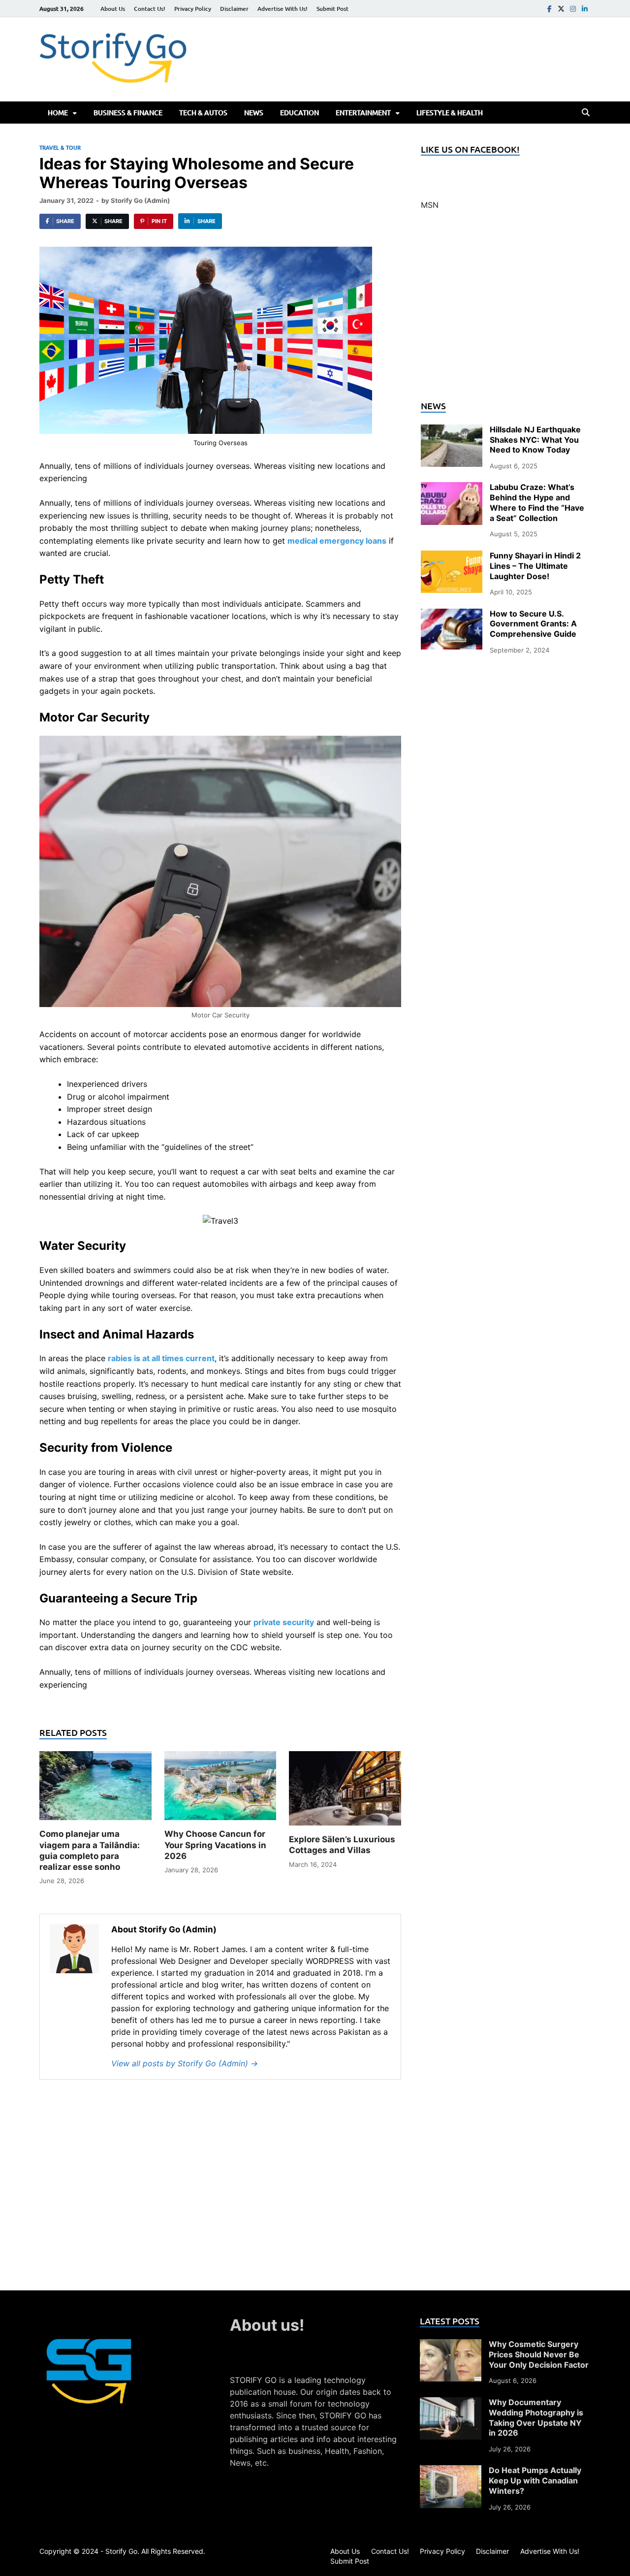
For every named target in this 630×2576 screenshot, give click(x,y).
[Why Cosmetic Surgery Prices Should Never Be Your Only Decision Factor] (451, 2345)
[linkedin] (585, 9)
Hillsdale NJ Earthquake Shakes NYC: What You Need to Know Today (535, 440)
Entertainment (363, 113)
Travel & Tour (60, 147)
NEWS (254, 113)
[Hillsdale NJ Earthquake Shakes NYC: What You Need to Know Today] (452, 430)
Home (58, 113)
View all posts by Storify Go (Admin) (185, 2063)
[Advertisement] (506, 311)
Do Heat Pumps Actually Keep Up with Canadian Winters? (535, 2480)
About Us (113, 9)
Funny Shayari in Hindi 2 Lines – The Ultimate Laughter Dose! (535, 566)
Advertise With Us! (283, 9)
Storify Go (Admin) (140, 200)
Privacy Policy (193, 9)
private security (284, 1622)
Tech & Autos (203, 113)
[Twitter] (561, 9)
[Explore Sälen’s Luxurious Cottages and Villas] (345, 1792)
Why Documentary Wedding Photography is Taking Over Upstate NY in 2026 (536, 2417)
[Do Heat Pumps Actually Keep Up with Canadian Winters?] (451, 2471)
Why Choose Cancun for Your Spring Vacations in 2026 (215, 1845)
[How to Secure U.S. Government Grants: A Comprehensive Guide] (452, 615)
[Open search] (586, 113)
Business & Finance (128, 113)
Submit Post (332, 9)
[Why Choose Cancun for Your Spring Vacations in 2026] (220, 1789)
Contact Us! (150, 9)
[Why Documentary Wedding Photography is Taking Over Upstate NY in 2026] (451, 2403)
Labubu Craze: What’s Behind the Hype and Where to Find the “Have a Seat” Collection (537, 502)
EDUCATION (299, 113)
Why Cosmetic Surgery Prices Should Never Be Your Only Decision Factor (539, 2354)
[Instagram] (573, 9)
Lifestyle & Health (450, 113)
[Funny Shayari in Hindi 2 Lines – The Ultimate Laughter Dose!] (452, 556)
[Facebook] (549, 9)
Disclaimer (234, 9)
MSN (430, 205)
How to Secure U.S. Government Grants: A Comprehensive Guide (533, 624)
